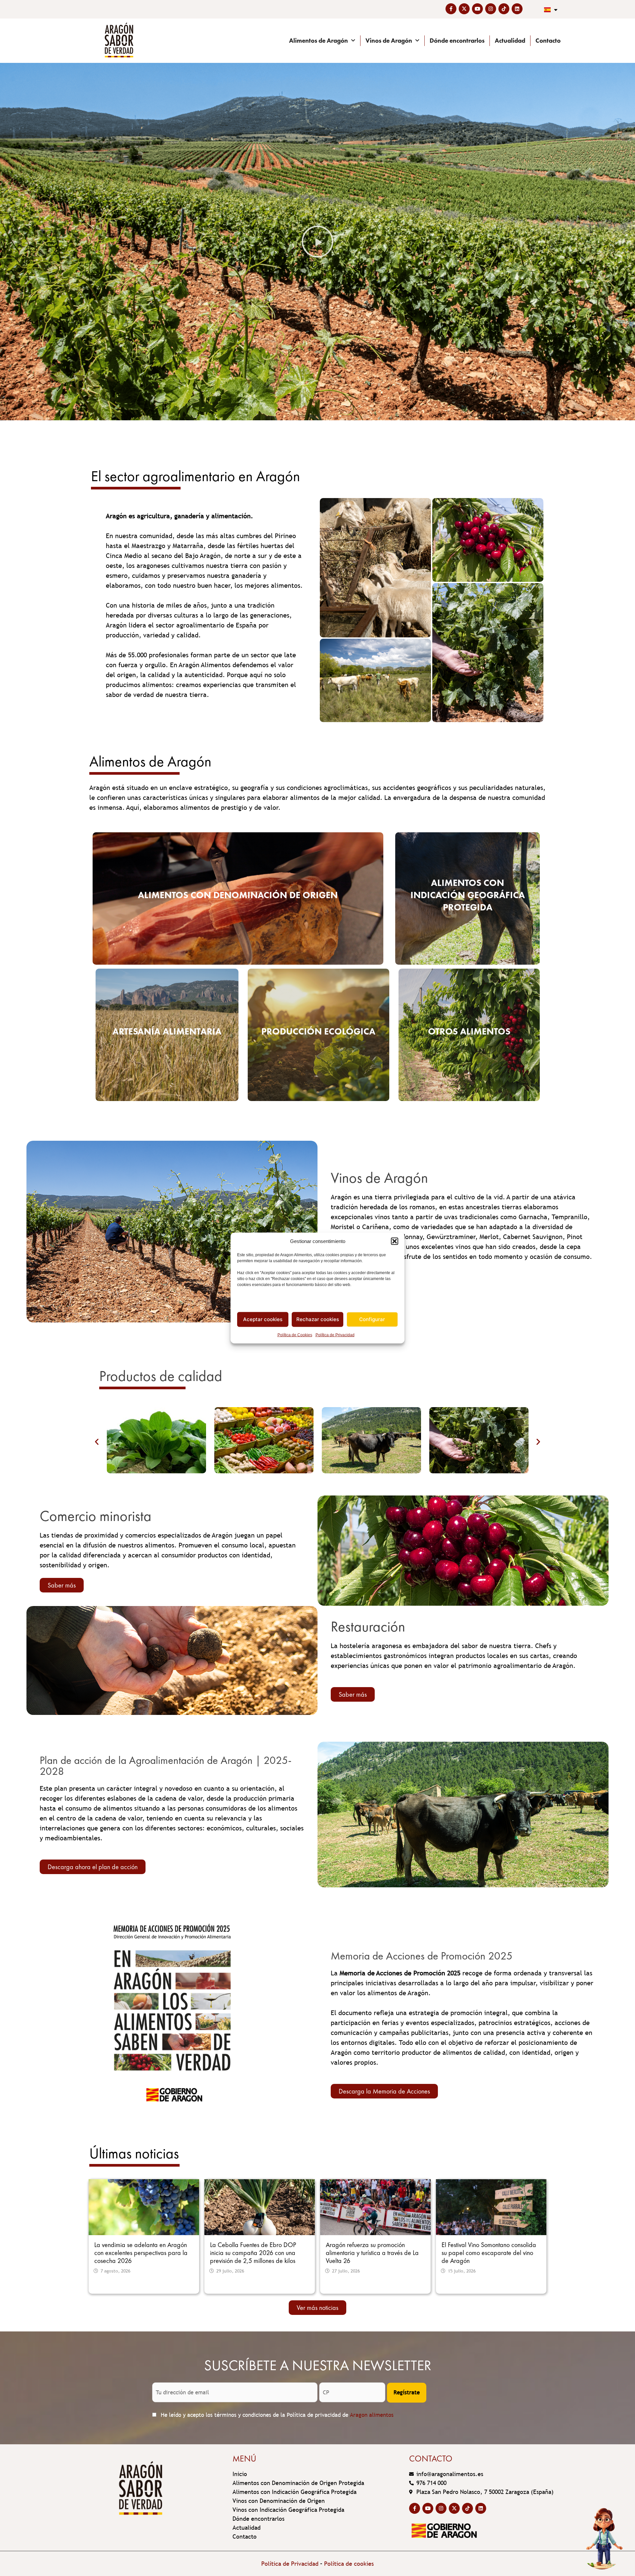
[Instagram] (491, 9)
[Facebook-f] (451, 9)
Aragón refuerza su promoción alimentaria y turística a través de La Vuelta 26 (372, 2253)
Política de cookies (349, 2564)
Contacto (548, 41)
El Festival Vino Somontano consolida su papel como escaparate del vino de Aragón (489, 2253)
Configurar (372, 1319)
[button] (395, 1241)
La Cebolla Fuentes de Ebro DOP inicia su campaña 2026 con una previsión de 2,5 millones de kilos (253, 2253)
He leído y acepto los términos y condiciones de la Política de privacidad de (276, 2415)
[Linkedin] (517, 9)
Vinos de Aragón (389, 41)
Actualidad (510, 41)
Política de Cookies (295, 1335)
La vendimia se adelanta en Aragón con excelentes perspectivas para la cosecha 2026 (141, 2253)
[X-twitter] (464, 9)
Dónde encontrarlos (457, 41)
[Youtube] (477, 9)
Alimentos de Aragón (318, 41)
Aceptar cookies (263, 1319)
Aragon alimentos (372, 2415)
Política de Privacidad (335, 1335)
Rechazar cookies (318, 1319)
